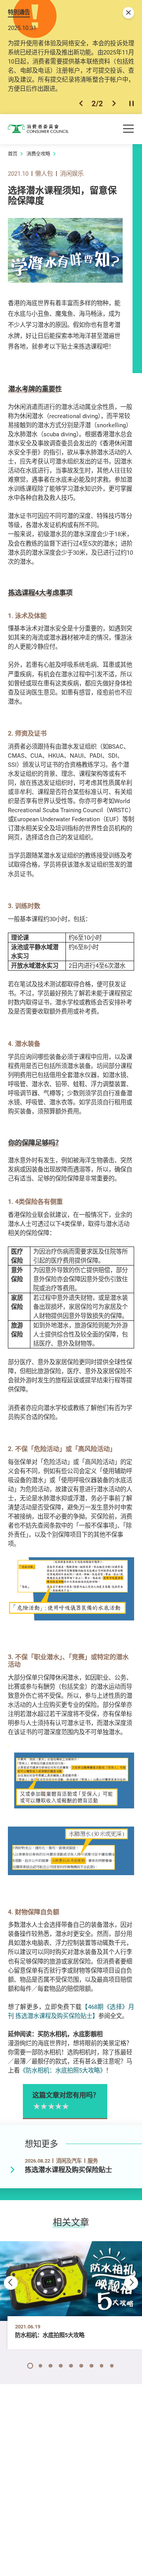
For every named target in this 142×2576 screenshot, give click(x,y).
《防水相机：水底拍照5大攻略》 (63, 2070)
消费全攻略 (38, 154)
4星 (58, 2107)
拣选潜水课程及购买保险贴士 (68, 2170)
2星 (43, 2107)
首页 (13, 154)
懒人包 (44, 173)
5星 (65, 2107)
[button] (81, 103)
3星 (50, 2107)
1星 (36, 2107)
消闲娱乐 (72, 173)
